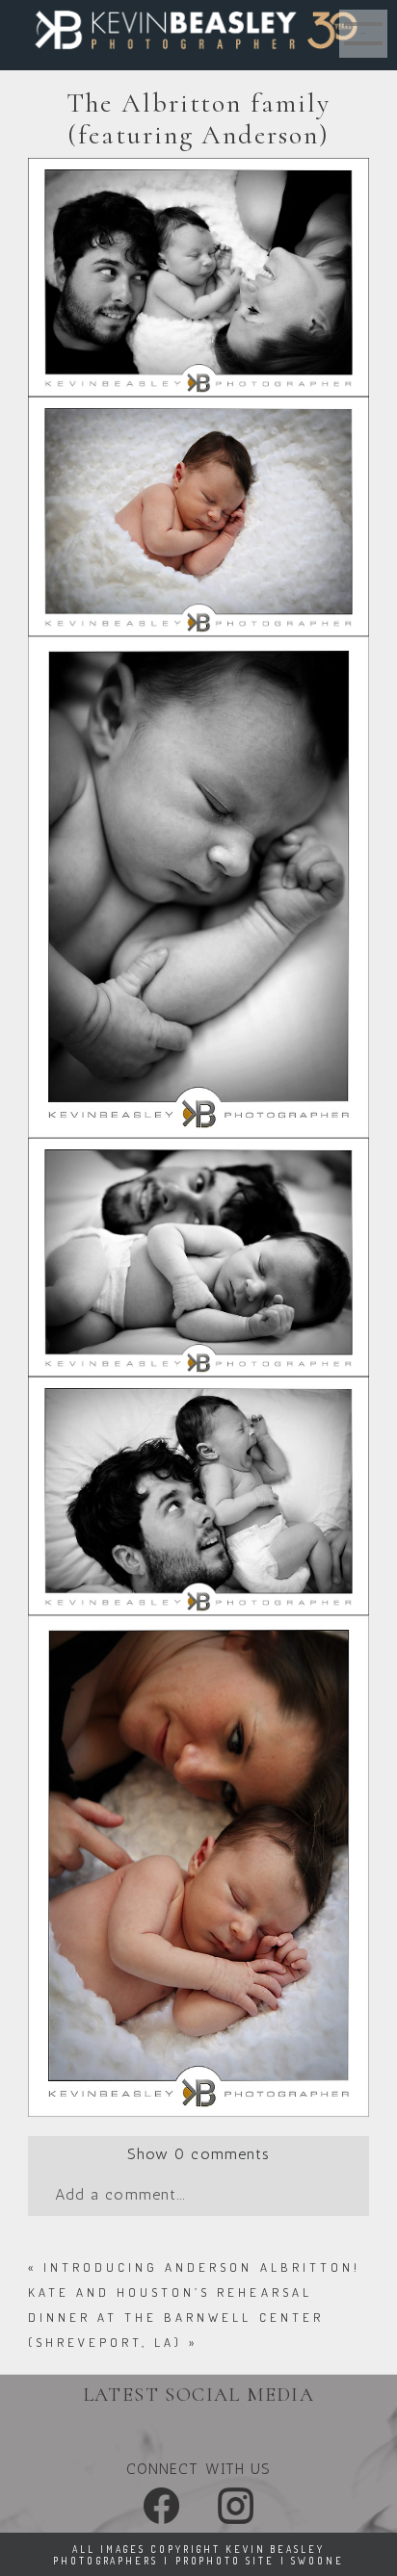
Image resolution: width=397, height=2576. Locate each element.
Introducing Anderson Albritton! (202, 2267)
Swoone (317, 2561)
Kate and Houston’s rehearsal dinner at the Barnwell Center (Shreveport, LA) (176, 2317)
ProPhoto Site (225, 2561)
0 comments (199, 2154)
